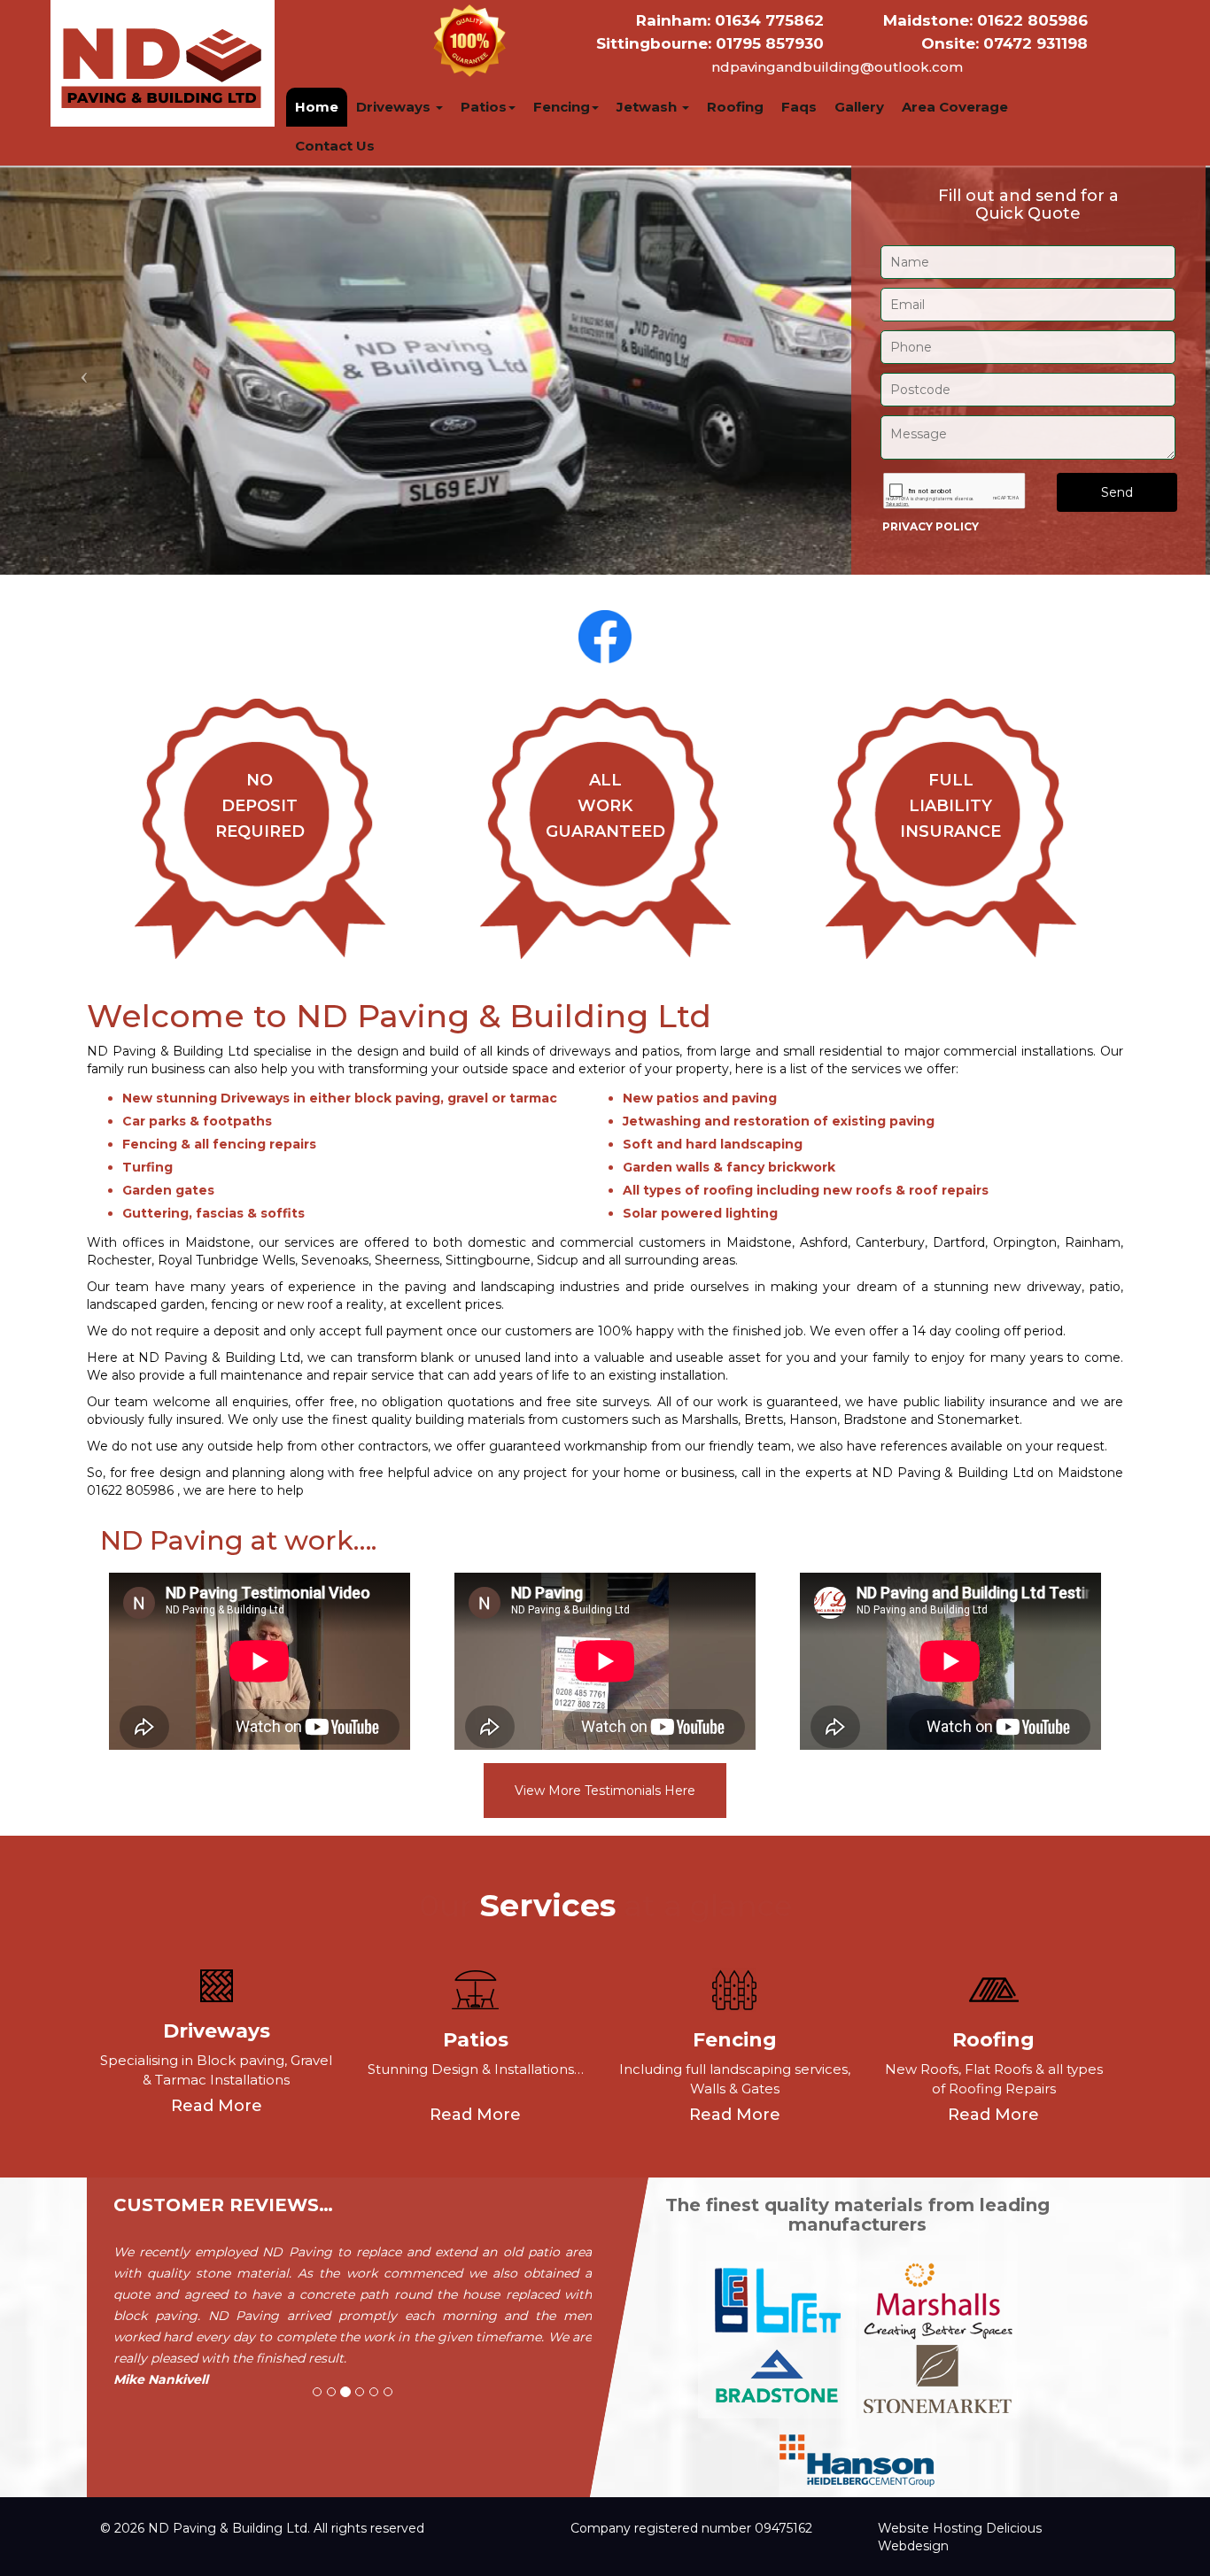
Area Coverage (955, 107)
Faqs (799, 107)
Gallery (859, 107)
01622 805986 (985, 20)
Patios (484, 107)
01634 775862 (730, 20)
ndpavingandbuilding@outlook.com (837, 67)
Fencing (562, 107)
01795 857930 (710, 43)
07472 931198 (1004, 43)
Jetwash (648, 107)
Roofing (735, 107)
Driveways (395, 107)
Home (317, 107)
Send (1117, 492)
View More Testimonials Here (605, 1791)
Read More (217, 2105)
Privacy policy (931, 526)
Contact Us (335, 146)
